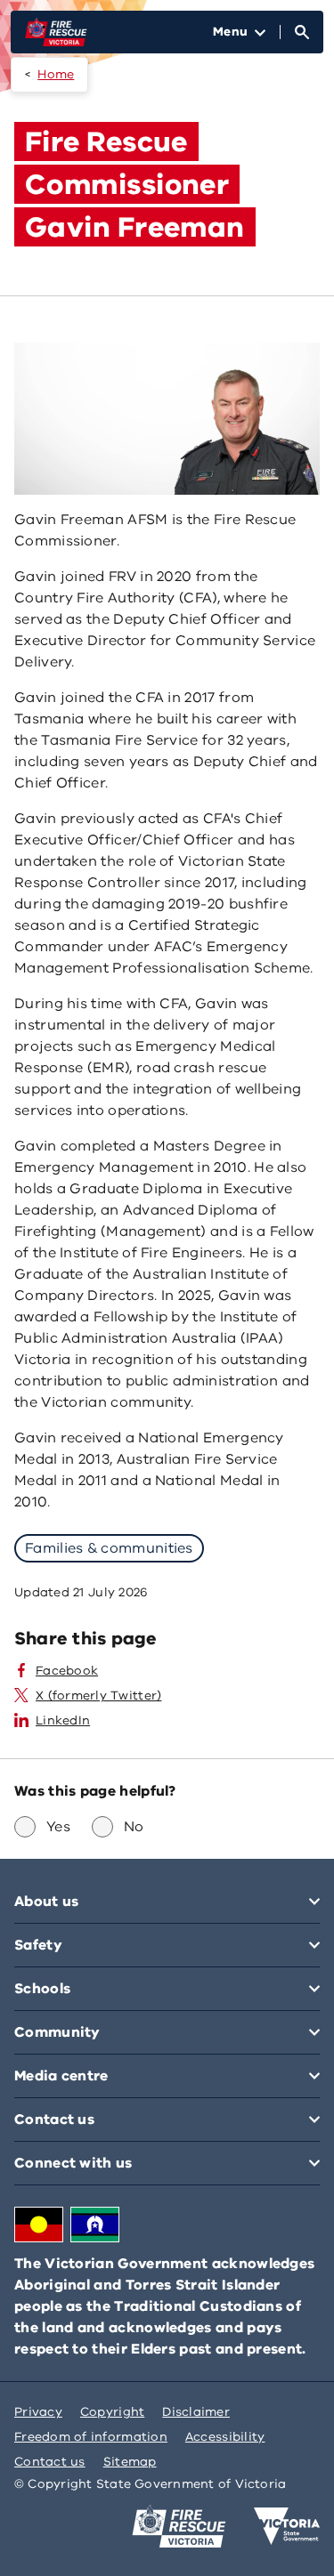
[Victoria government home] (287, 2526)
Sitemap (130, 2462)
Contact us (50, 2462)
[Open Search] (302, 32)
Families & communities (109, 1548)
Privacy (38, 2412)
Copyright (112, 2412)
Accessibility (225, 2437)
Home (56, 74)
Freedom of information (91, 2437)
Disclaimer (196, 2412)
